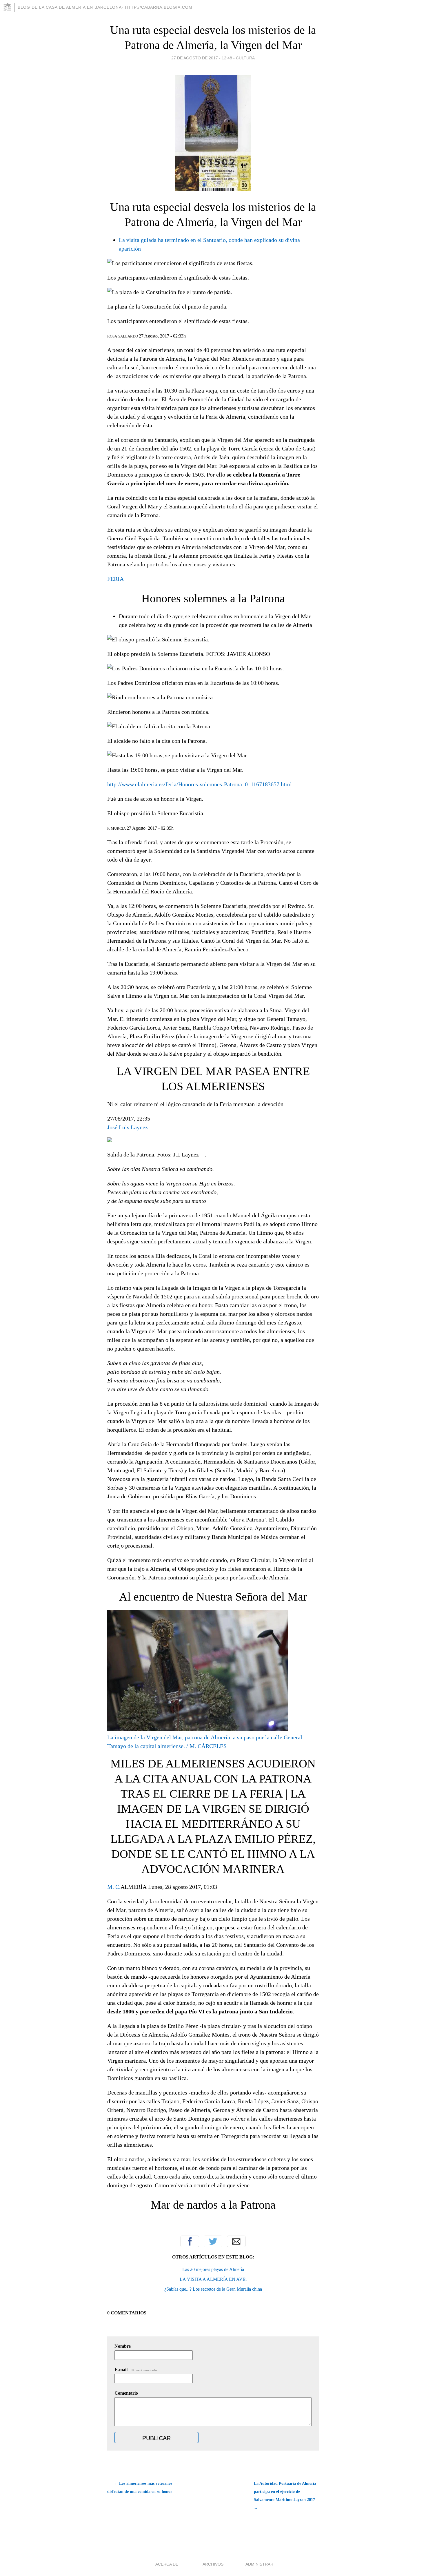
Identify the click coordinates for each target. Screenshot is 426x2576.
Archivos (213, 2564)
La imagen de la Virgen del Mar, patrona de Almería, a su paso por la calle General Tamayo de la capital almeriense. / (205, 1742)
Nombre (123, 2346)
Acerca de (167, 2564)
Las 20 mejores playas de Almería (213, 2269)
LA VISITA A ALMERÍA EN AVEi (213, 2279)
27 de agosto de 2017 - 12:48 (202, 58)
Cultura (245, 58)
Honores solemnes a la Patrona (213, 598)
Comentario (126, 2393)
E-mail (136, 2370)
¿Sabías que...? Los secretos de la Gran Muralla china (213, 2289)
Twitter (213, 2241)
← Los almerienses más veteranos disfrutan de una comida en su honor (140, 2487)
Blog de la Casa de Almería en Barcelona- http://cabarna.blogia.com (105, 7)
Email (236, 2241)
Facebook (190, 2241)
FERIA (115, 579)
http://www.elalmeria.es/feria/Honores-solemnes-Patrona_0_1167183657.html (200, 784)
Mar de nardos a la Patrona (213, 2205)
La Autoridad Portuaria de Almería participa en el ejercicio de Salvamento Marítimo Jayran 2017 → (285, 2496)
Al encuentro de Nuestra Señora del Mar (213, 1597)
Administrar (259, 2564)
